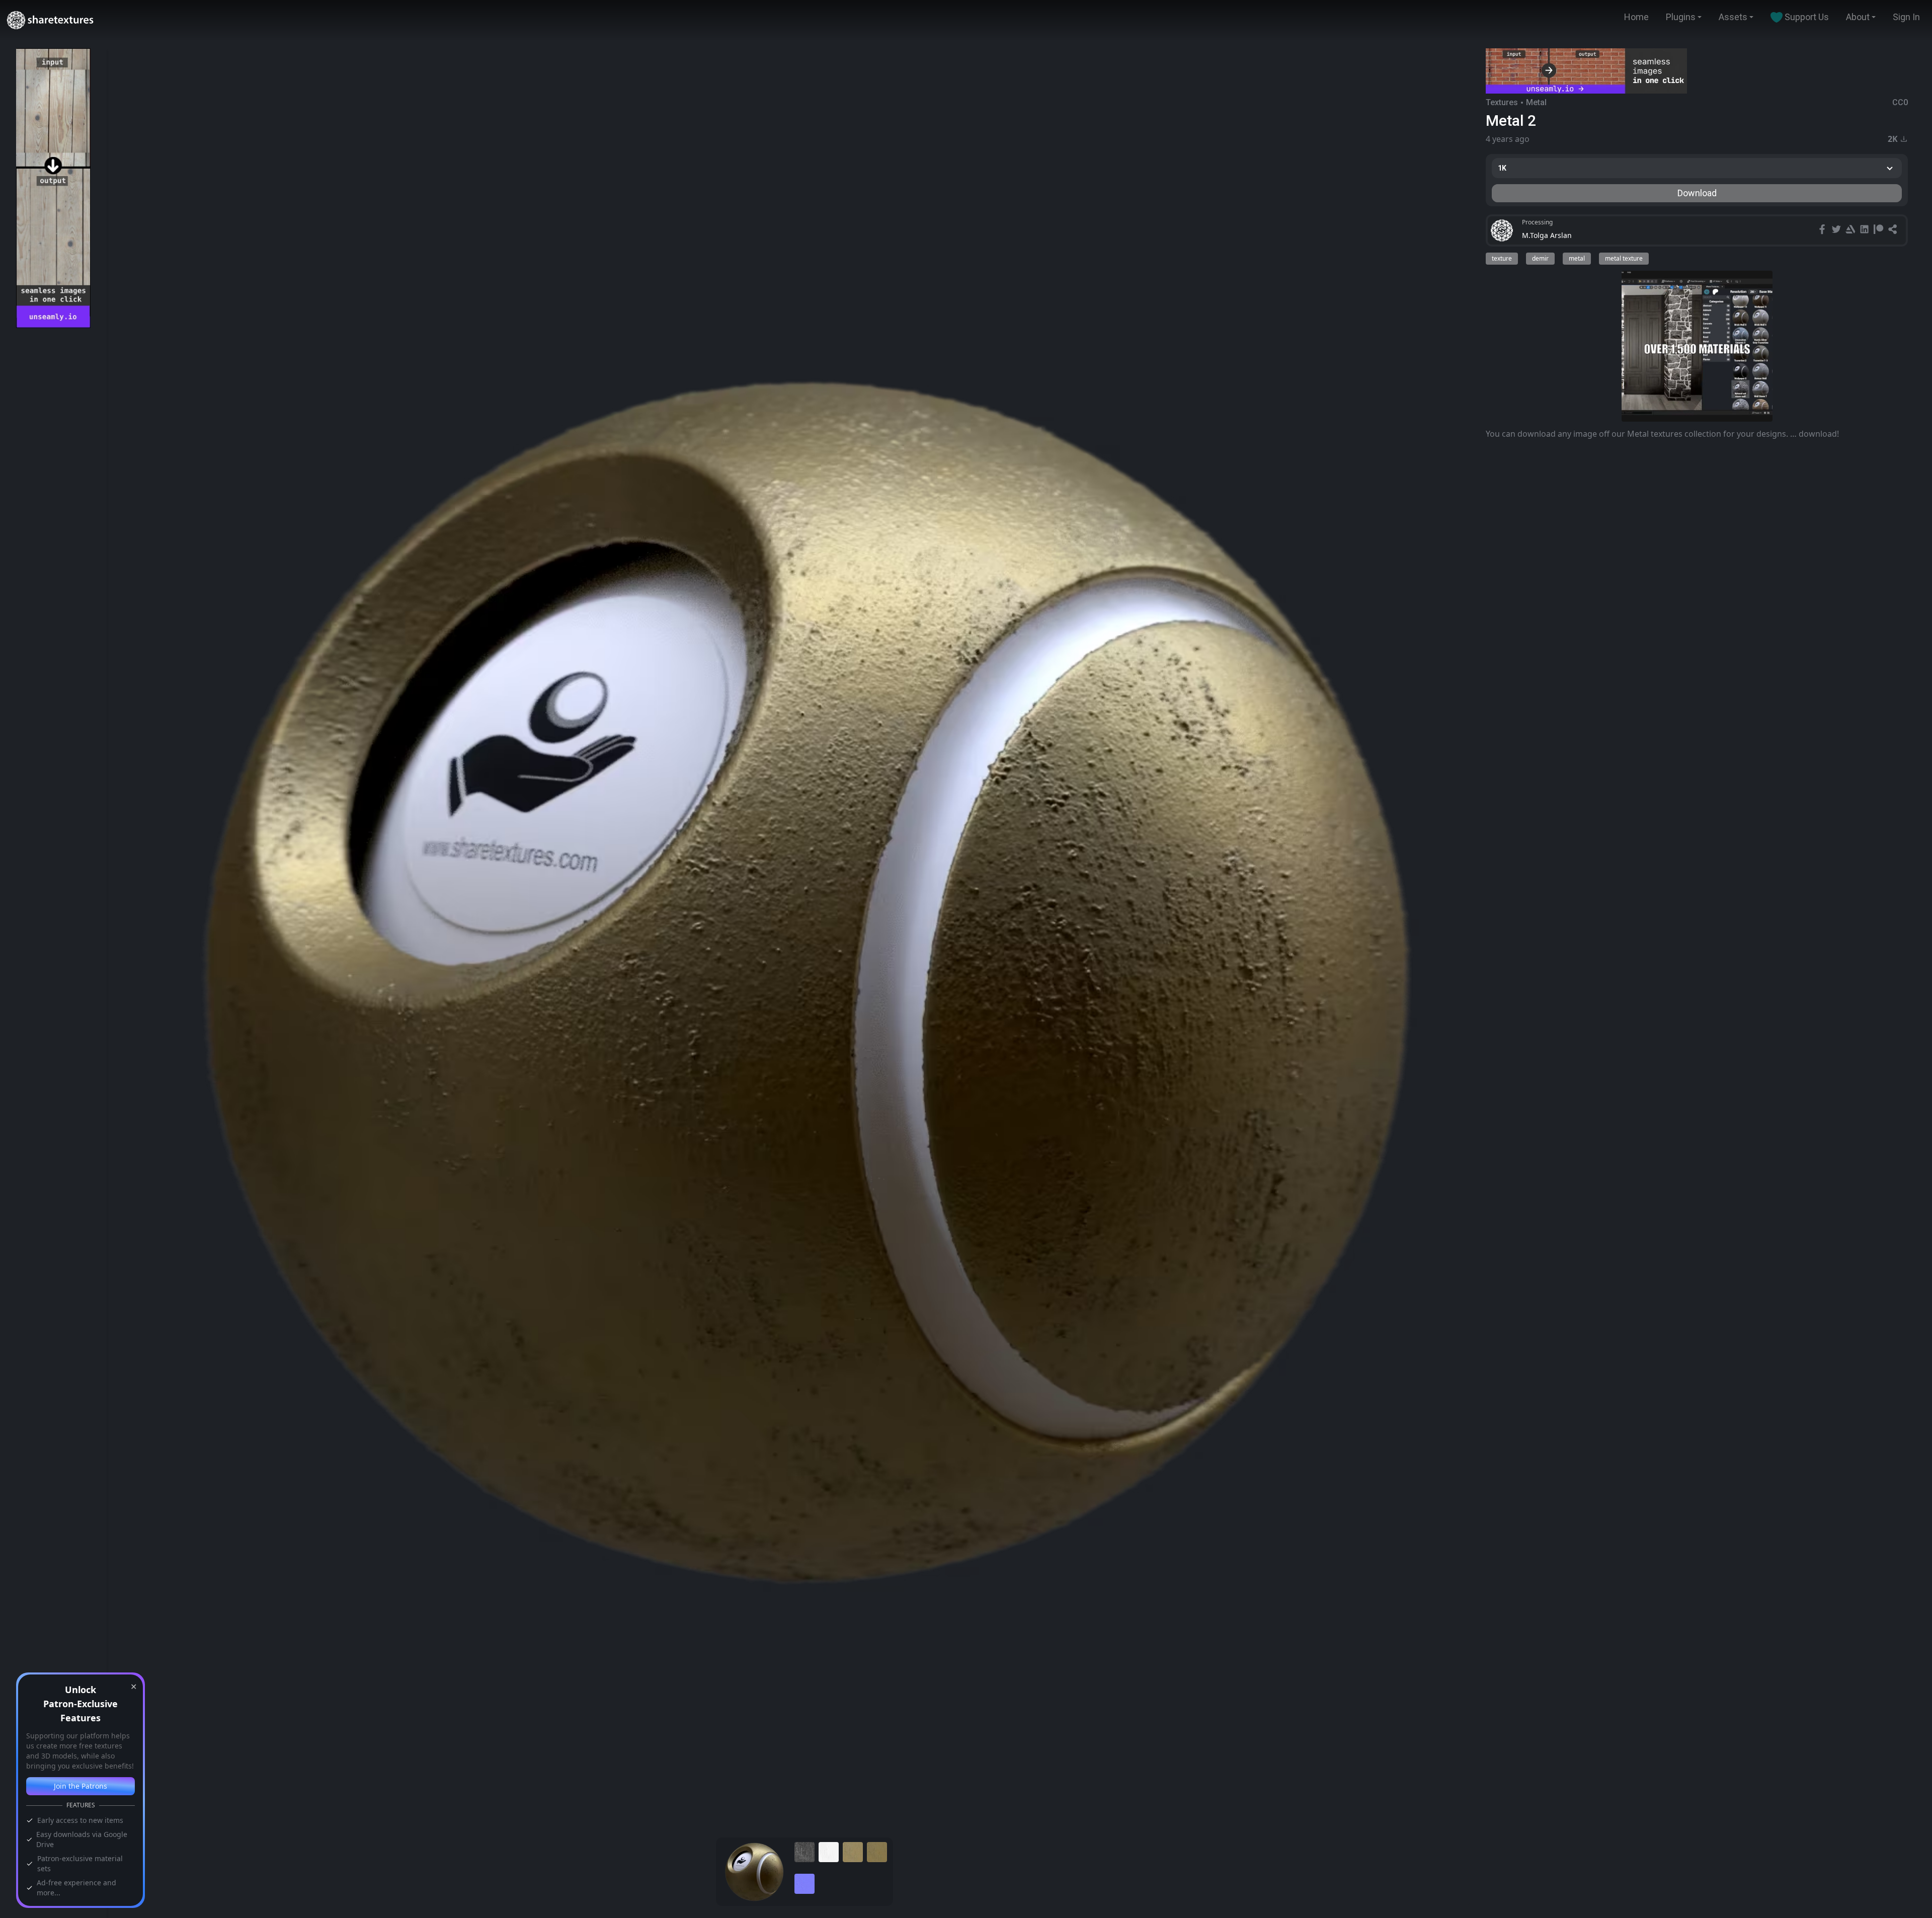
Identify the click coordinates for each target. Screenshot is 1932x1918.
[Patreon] (1880, 230)
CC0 (1900, 102)
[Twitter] (1837, 230)
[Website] (1894, 230)
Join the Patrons (80, 1786)
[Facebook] (1823, 230)
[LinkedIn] (1866, 230)
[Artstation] (1852, 230)
